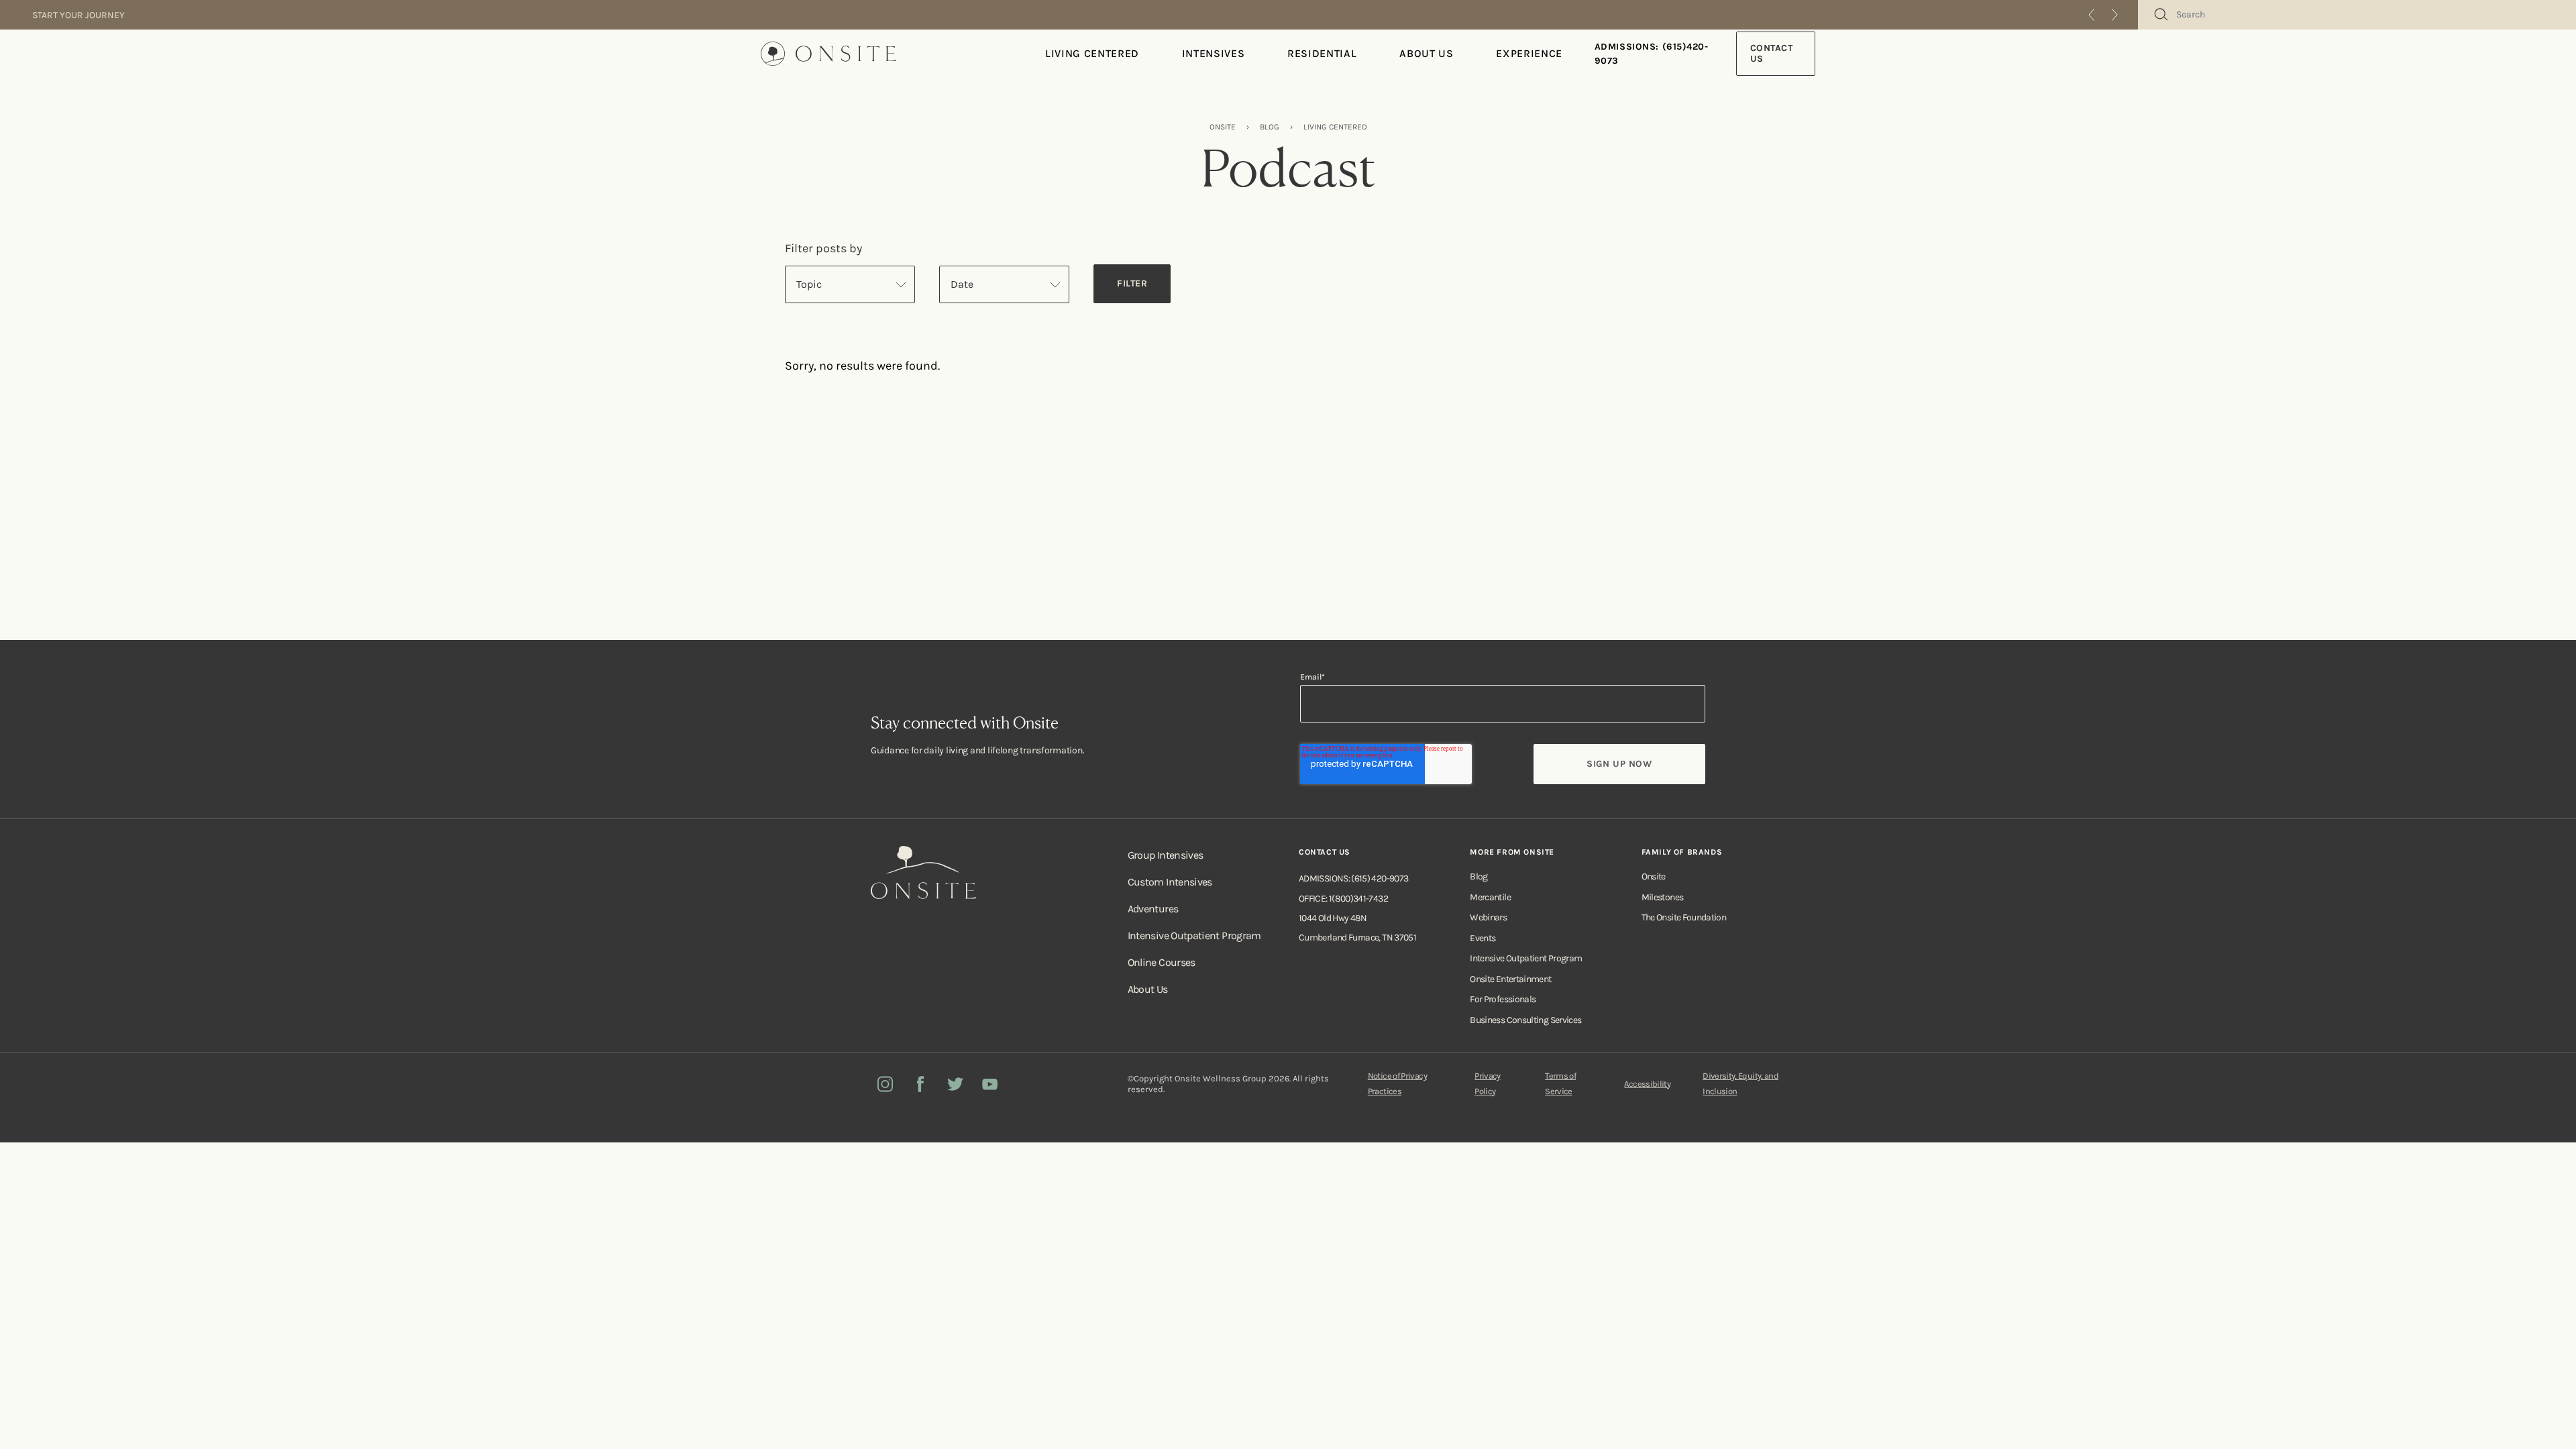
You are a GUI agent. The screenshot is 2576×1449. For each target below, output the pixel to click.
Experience (1529, 53)
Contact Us (1772, 53)
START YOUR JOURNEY (78, 15)
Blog (1479, 876)
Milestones (1663, 897)
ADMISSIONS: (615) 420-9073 (1353, 878)
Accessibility (1647, 1084)
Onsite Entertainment (1510, 979)
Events (1483, 938)
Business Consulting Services (1525, 1020)
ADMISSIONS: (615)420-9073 (1652, 54)
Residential (1322, 53)
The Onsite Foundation (1684, 917)
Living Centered (1092, 53)
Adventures (1153, 909)
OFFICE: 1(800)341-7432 (1343, 899)
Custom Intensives (1170, 882)
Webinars (1488, 917)
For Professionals (1503, 999)
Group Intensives (1166, 855)
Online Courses (1162, 962)
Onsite (1654, 876)
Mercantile (1490, 897)
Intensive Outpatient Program (1194, 935)
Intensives (1213, 53)
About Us (1426, 53)
